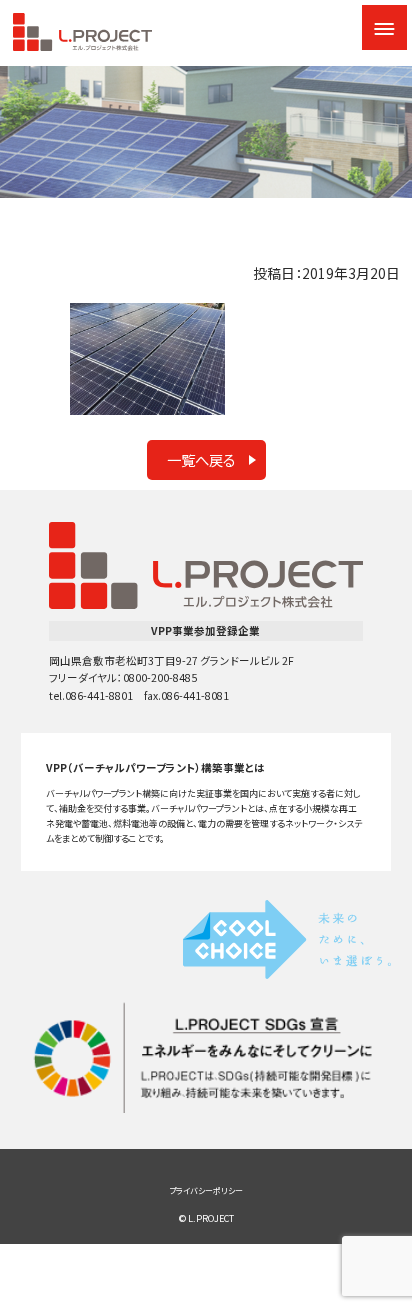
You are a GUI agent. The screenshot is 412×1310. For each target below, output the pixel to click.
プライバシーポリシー (206, 1190)
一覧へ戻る (201, 459)
